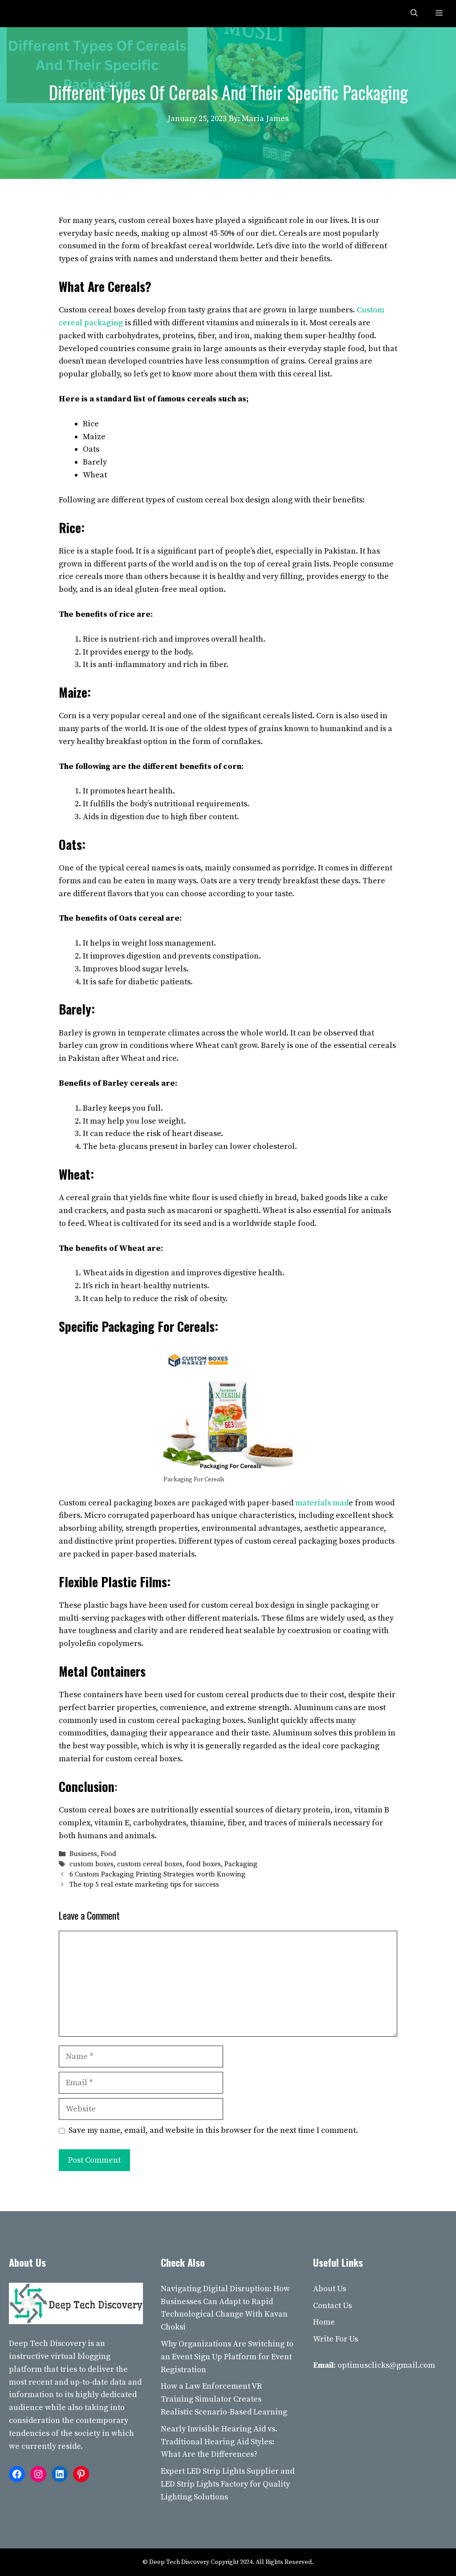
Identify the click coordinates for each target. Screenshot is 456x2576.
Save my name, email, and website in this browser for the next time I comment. (213, 2130)
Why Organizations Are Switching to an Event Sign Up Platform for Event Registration (227, 2357)
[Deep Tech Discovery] (28, 14)
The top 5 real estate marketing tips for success (144, 1885)
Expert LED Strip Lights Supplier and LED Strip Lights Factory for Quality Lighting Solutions (228, 2484)
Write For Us (336, 2339)
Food (108, 1854)
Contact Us (332, 2306)
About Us (330, 2289)
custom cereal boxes (150, 1864)
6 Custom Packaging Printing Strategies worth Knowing (157, 1875)
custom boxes (92, 1864)
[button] (414, 14)
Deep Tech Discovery (47, 2343)
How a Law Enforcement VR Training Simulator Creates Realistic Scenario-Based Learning (224, 2399)
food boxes (204, 1864)
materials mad (322, 1503)
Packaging (241, 1864)
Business (83, 1854)
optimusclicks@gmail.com (386, 2365)
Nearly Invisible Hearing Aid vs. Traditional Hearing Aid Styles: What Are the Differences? (219, 2442)
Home (324, 2322)
